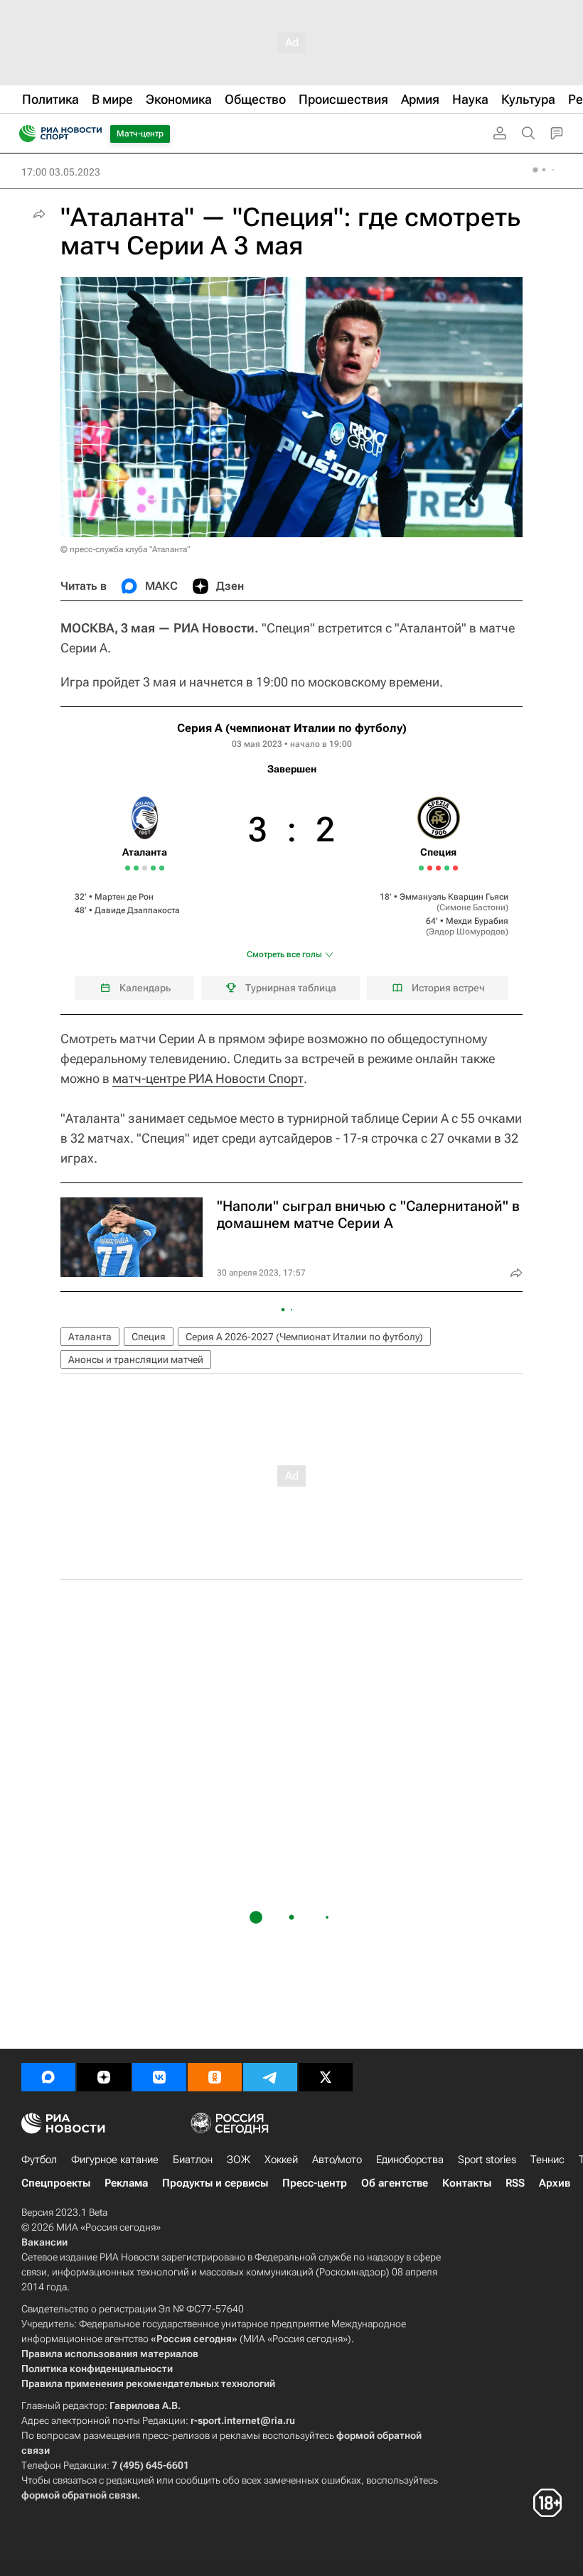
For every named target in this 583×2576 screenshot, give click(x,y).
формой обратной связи (79, 2495)
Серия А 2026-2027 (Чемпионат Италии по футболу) (304, 1337)
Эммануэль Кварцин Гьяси (454, 897)
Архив (555, 2183)
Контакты (467, 2183)
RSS (515, 2183)
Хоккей (281, 2160)
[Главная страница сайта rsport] (92, 134)
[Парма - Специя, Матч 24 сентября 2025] (455, 868)
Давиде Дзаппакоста (137, 910)
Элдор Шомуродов (467, 932)
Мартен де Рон (124, 897)
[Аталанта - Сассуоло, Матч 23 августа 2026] (153, 868)
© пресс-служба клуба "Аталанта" (125, 549)
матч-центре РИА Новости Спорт (208, 1078)
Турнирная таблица (291, 988)
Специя (149, 1337)
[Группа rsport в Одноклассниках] (215, 2077)
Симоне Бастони (472, 907)
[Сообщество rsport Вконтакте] (159, 2077)
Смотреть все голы (284, 954)
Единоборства (410, 2160)
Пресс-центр (315, 2183)
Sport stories (487, 2160)
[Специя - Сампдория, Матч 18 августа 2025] (447, 868)
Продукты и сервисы (215, 2183)
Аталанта (90, 1337)
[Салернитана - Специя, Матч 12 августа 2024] (430, 868)
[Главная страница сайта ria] (23, 134)
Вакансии (44, 2242)
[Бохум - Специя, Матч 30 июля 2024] (421, 868)
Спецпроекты (56, 2183)
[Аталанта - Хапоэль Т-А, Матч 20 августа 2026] (145, 868)
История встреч (448, 988)
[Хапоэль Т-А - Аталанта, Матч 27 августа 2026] (162, 868)
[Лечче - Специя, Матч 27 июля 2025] (438, 868)
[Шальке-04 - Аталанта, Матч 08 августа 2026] (128, 868)
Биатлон (193, 2160)
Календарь (145, 988)
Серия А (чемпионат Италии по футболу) (292, 728)
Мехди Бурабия (477, 921)
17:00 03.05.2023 (61, 172)
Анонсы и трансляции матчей (136, 1359)
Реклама (126, 2183)
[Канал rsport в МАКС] (48, 2077)
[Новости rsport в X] (326, 2077)
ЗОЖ (239, 2160)
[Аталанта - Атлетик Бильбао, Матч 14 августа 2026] (136, 868)
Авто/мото (337, 2160)
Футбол (39, 2160)
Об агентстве (395, 2183)
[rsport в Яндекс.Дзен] (104, 2077)
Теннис (547, 2160)
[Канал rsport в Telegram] (270, 2077)
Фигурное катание (115, 2160)
